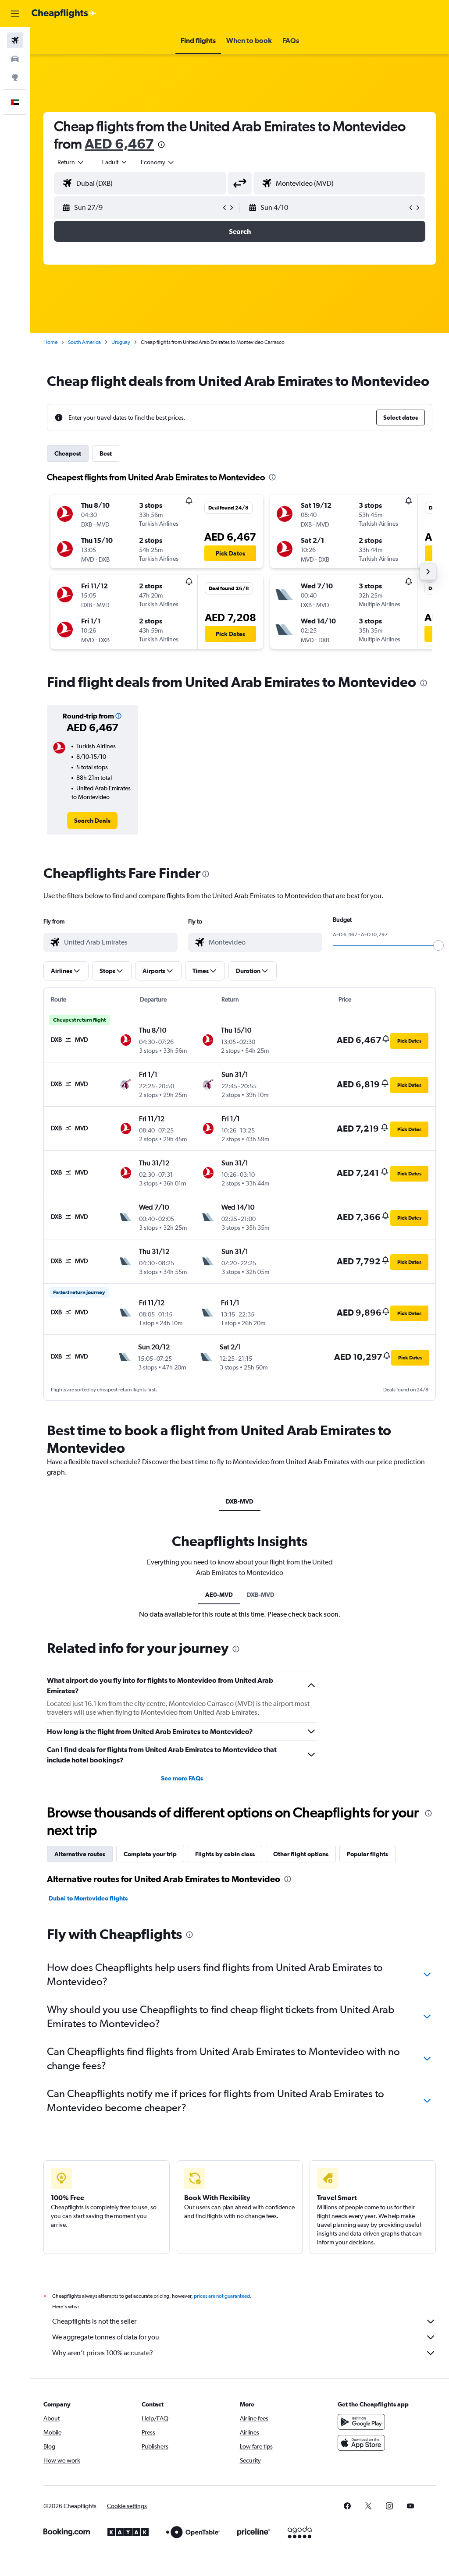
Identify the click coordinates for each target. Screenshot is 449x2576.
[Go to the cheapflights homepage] (64, 14)
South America (84, 342)
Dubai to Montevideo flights (88, 1898)
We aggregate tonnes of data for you (106, 2337)
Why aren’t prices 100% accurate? (103, 2353)
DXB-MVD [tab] (240, 1501)
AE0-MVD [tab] (219, 1595)
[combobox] (158, 162)
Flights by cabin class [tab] (225, 1854)
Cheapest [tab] (68, 453)
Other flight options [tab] (301, 1854)
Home (50, 342)
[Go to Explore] (15, 77)
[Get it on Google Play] (361, 2422)
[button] (15, 14)
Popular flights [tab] (367, 1854)
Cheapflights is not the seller (94, 2321)
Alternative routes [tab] (80, 1854)
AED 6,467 (119, 143)
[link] (92, 821)
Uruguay (121, 342)
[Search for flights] (15, 40)
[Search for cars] (15, 59)
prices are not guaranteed (222, 2296)
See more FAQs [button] (182, 1778)
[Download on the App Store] (361, 2443)
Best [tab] (106, 453)
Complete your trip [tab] (150, 1854)
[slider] (438, 945)
